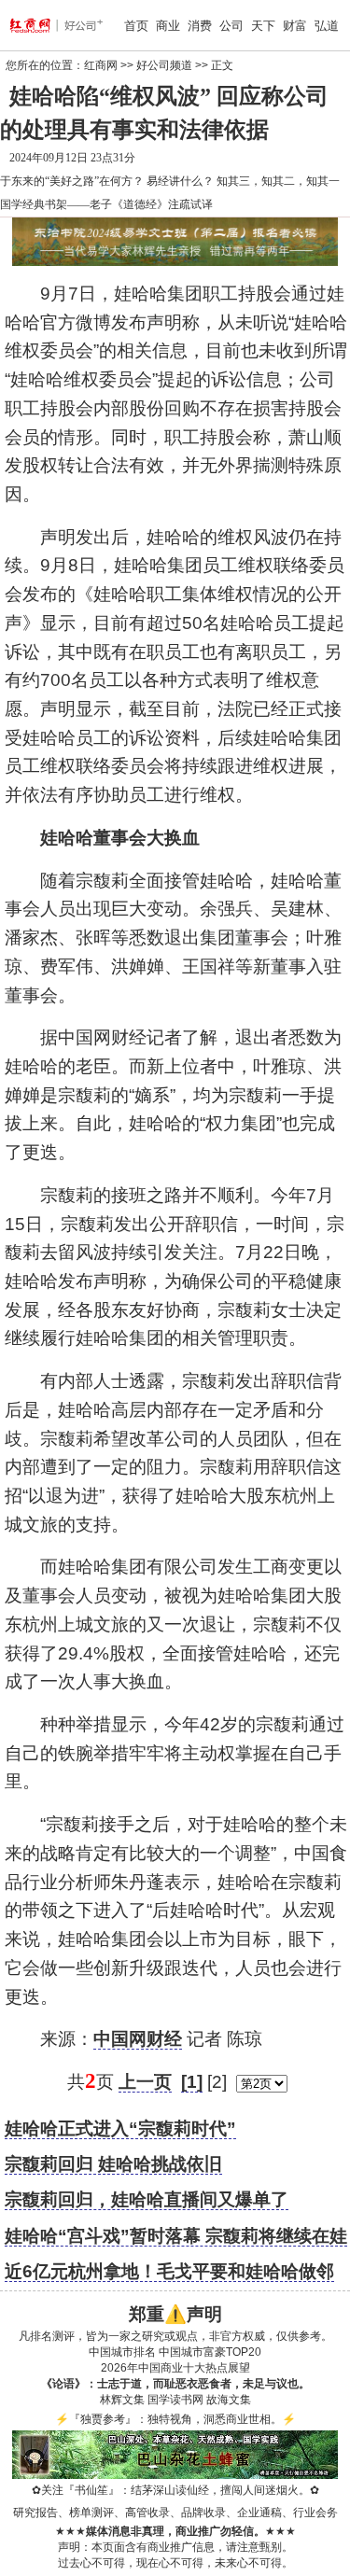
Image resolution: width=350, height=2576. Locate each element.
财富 (295, 26)
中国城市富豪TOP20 (210, 2352)
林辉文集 (122, 2400)
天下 (263, 26)
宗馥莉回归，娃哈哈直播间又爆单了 (147, 2199)
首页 (136, 26)
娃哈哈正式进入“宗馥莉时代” (120, 2128)
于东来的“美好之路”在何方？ (72, 181)
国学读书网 (175, 2400)
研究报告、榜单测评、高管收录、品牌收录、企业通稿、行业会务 (175, 2513)
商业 (168, 26)
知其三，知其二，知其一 (278, 181)
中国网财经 (138, 2039)
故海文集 (229, 2400)
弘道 (327, 26)
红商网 (101, 65)
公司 (231, 26)
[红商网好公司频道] (35, 25)
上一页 (145, 2082)
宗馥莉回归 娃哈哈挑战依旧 (113, 2164)
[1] (192, 2082)
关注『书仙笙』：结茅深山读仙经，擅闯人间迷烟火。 (175, 2490)
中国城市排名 (122, 2352)
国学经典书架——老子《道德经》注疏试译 (106, 204)
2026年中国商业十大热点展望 (175, 2368)
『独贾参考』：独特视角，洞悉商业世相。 (175, 2419)
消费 (200, 26)
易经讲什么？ (180, 181)
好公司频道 (164, 65)
